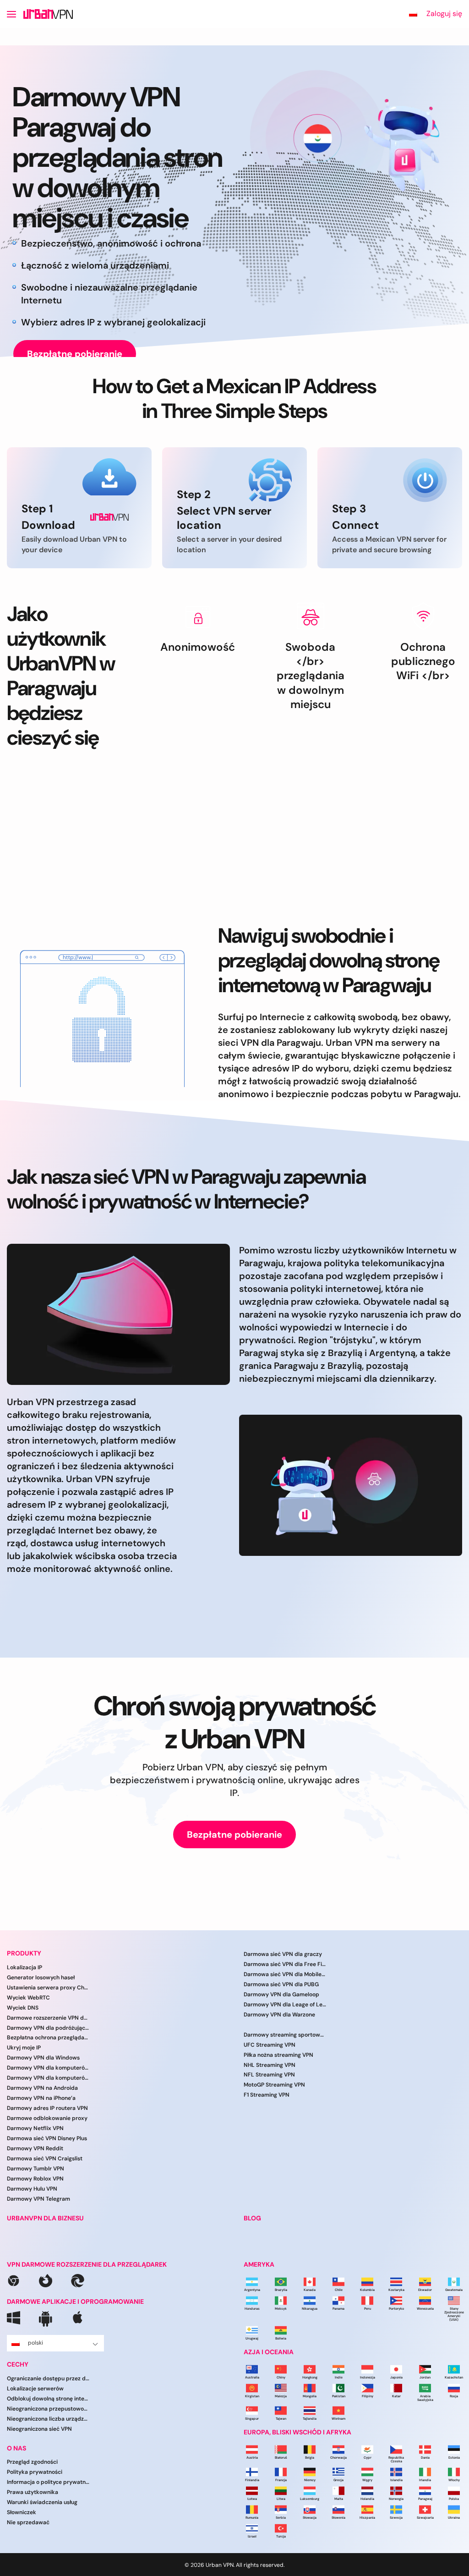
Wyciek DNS (23, 2008)
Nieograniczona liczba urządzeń (48, 2419)
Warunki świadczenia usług (42, 2502)
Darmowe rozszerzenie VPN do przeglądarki (48, 2018)
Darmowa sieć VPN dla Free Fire (285, 1964)
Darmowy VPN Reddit (35, 2148)
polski (35, 2343)
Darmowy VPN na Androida (42, 2088)
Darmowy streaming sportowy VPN (285, 2035)
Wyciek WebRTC (28, 1998)
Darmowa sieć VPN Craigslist (45, 2159)
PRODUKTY (24, 1953)
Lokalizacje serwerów (35, 2389)
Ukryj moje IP (24, 2048)
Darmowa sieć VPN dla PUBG (281, 1984)
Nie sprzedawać (28, 2522)
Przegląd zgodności (32, 2462)
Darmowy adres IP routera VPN (47, 2108)
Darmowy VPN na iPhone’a (41, 2098)
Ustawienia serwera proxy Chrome (48, 1988)
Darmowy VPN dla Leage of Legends (285, 2005)
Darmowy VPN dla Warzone (279, 2015)
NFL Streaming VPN (269, 2075)
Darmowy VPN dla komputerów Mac (48, 2068)
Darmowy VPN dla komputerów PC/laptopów (48, 2078)
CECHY (18, 2365)
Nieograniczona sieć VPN (39, 2429)
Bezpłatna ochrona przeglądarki (48, 2038)
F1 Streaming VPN (267, 2095)
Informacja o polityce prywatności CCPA (48, 2482)
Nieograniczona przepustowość (48, 2409)
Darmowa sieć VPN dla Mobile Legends (285, 1974)
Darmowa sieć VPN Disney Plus (47, 2138)
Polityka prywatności (35, 2472)
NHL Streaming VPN (270, 2065)
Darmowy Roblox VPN (35, 2179)
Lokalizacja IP (25, 1967)
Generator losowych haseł (41, 1977)
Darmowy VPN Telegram (38, 2199)
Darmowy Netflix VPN (35, 2128)
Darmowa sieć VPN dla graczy (283, 1954)
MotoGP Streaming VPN (274, 2085)
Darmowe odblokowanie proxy (47, 2118)
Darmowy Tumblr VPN (35, 2169)
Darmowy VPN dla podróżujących (48, 2028)
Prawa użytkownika (33, 2492)
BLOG (252, 2218)
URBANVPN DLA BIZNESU (45, 2218)
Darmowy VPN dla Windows (43, 2058)
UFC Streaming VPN (270, 2045)
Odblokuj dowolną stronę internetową (48, 2399)
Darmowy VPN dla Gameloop (281, 1994)
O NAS (16, 2448)
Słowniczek (22, 2512)
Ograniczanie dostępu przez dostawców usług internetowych (48, 2378)
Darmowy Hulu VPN (32, 2189)
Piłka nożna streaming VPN (278, 2055)
